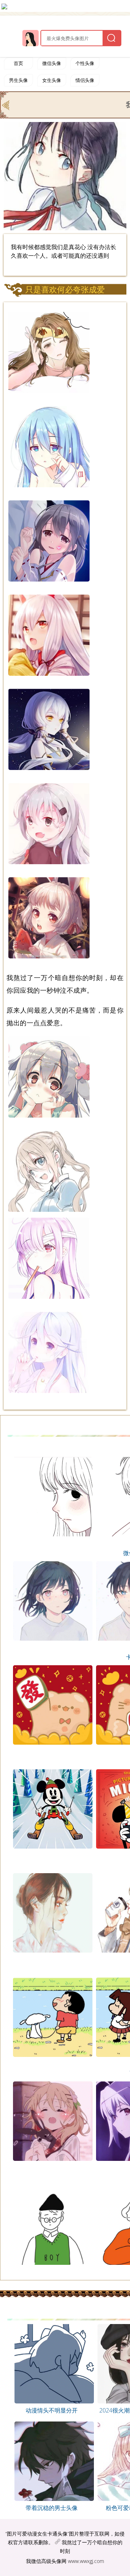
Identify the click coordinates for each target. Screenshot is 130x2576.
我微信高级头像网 (46, 2561)
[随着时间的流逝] (51, 2401)
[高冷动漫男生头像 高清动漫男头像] (51, 2499)
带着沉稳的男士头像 (52, 2508)
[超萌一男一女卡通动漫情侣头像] (6, 104)
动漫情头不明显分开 (52, 2410)
